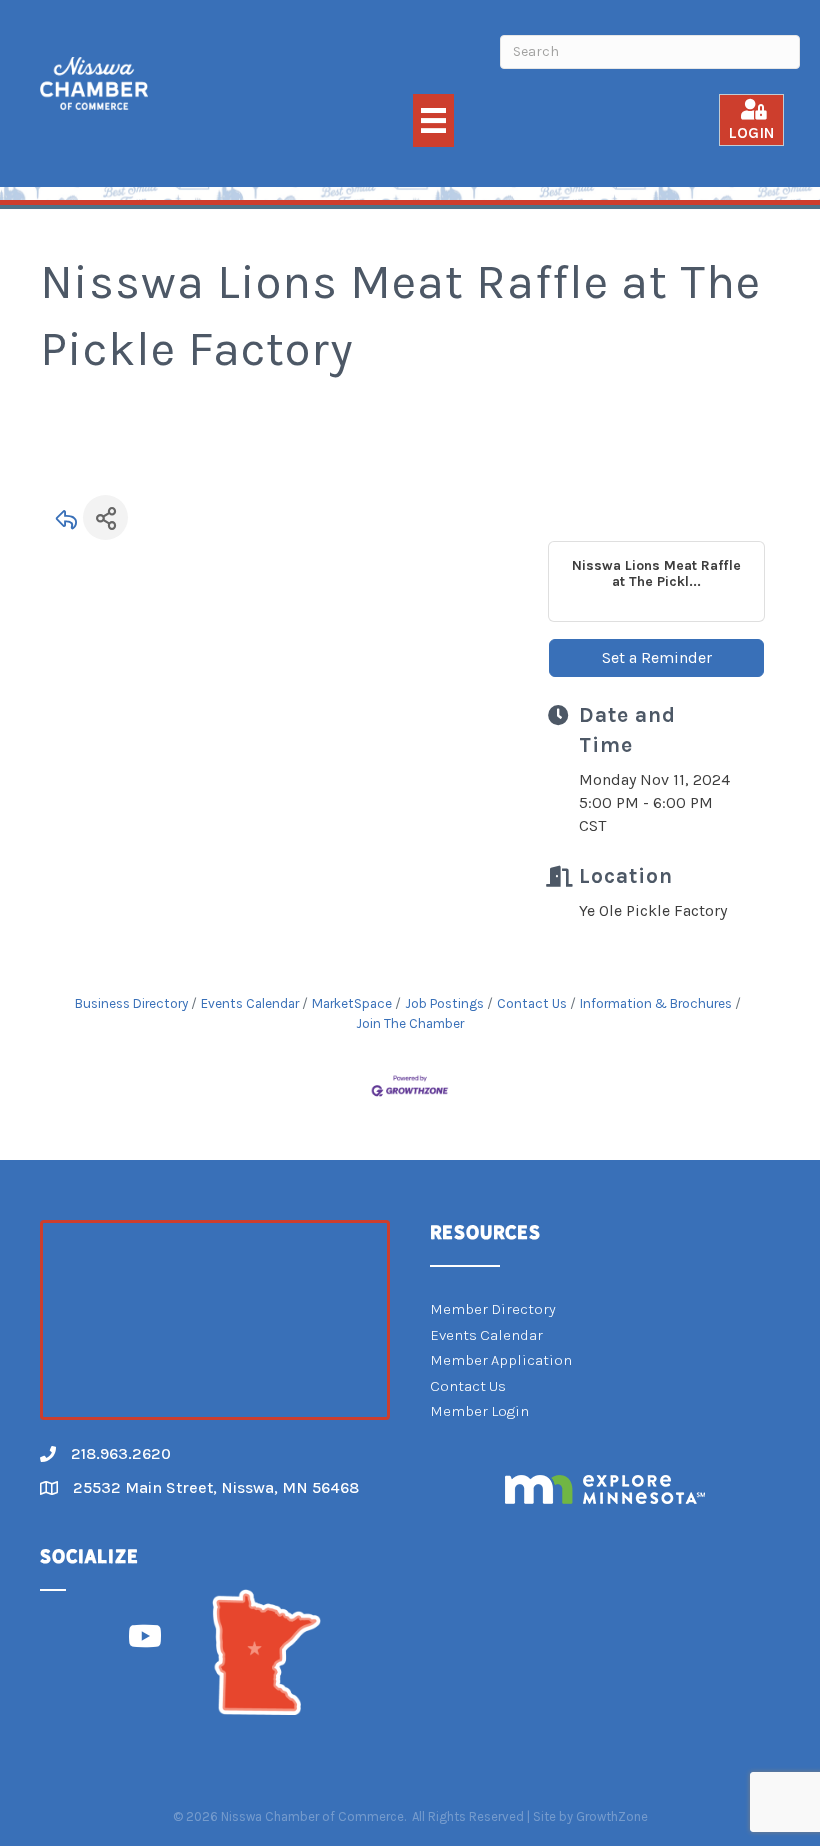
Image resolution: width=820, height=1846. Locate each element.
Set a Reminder (657, 657)
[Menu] (433, 120)
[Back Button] (67, 523)
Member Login (479, 1411)
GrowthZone (612, 1816)
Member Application (501, 1360)
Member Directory (493, 1309)
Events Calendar (250, 1003)
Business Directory (131, 1003)
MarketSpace (352, 1003)
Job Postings (444, 1003)
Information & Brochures (656, 1003)
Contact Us (532, 1003)
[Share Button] (105, 517)
